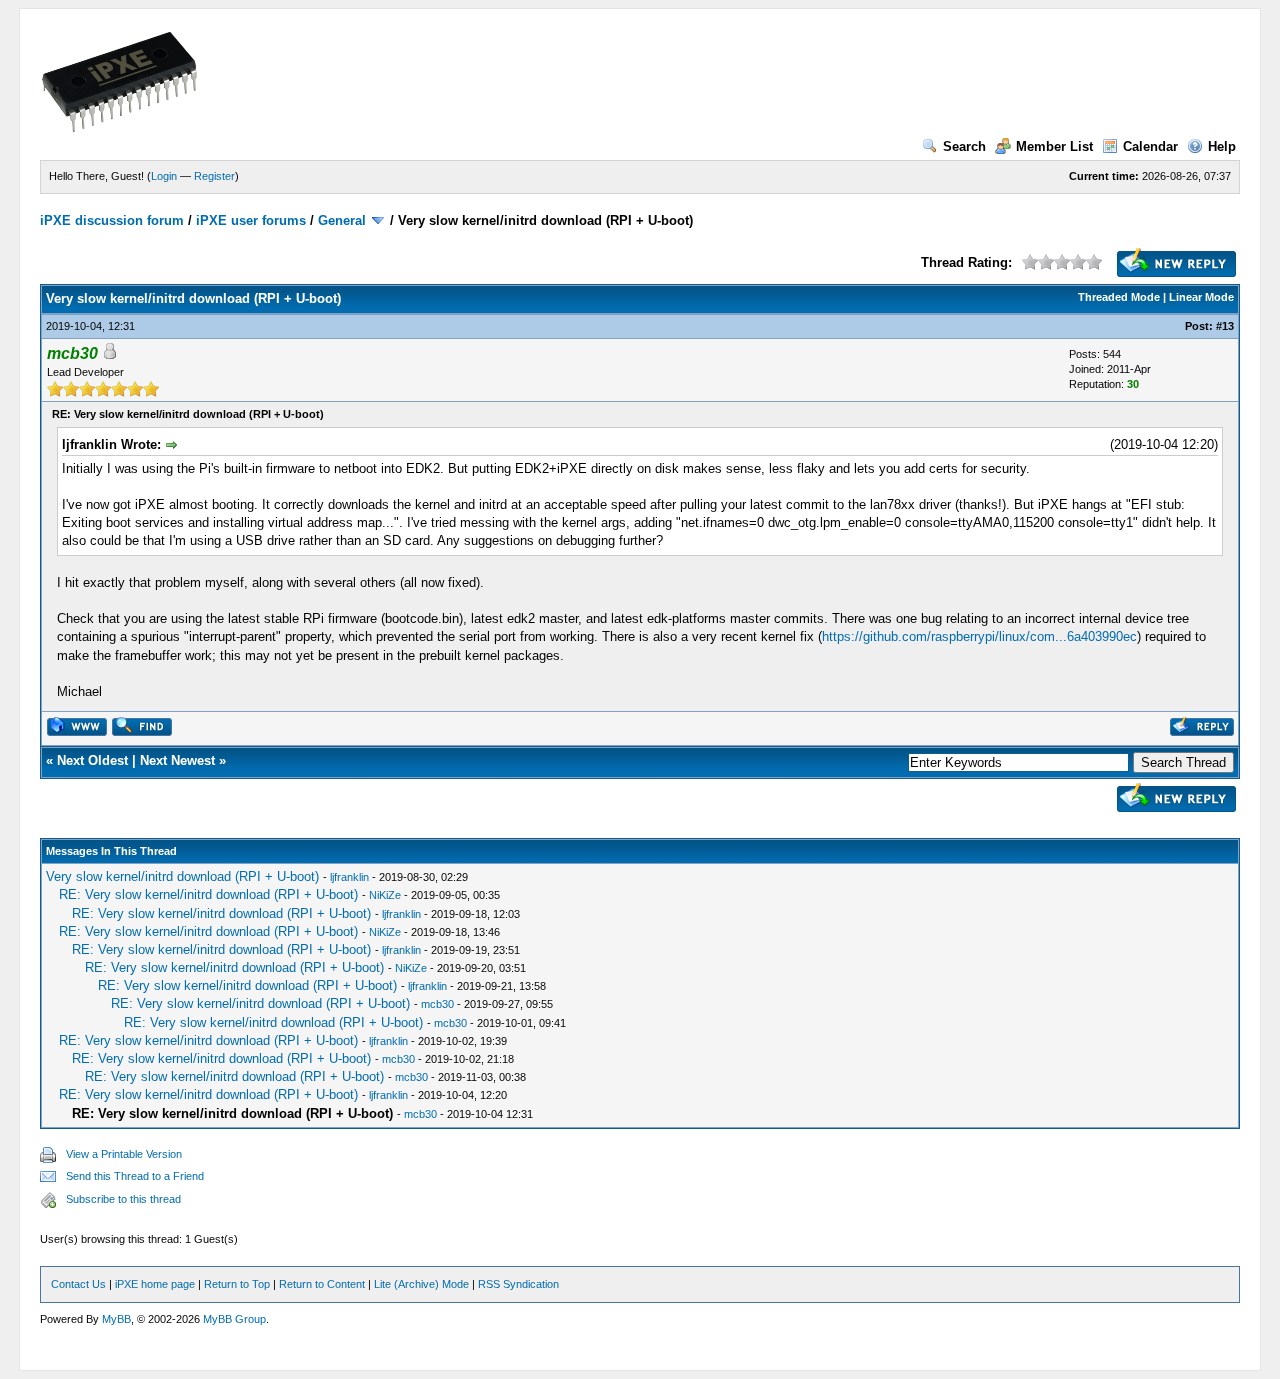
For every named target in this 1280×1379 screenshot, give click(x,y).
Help (1222, 146)
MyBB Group (234, 1319)
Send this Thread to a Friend (135, 1176)
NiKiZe (385, 895)
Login (164, 176)
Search (964, 146)
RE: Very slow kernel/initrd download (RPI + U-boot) (208, 894)
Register (214, 176)
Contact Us (78, 1284)
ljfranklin (349, 877)
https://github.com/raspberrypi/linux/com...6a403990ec (979, 636)
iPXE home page (155, 1284)
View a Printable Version (124, 1154)
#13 (1225, 326)
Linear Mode (1201, 297)
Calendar (1150, 146)
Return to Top (237, 1284)
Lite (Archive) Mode (421, 1284)
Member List (1054, 146)
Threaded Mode (1119, 297)
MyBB (116, 1319)
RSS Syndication (518, 1284)
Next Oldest (92, 760)
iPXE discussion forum (112, 220)
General (342, 220)
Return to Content (322, 1284)
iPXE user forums (251, 220)
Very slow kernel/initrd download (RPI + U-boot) (182, 876)
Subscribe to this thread (123, 1199)
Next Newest (177, 760)
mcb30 (437, 1004)
